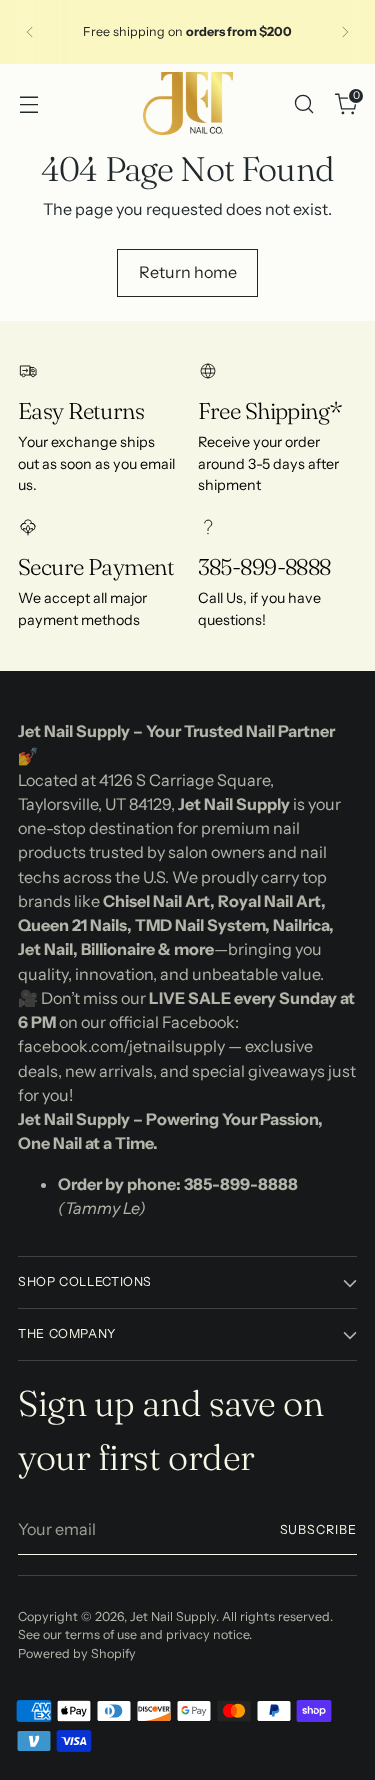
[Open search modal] (303, 103)
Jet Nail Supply (173, 1616)
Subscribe (318, 1529)
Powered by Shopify (77, 1653)
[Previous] (30, 32)
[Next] (345, 32)
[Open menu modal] (28, 103)
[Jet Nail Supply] (188, 103)
